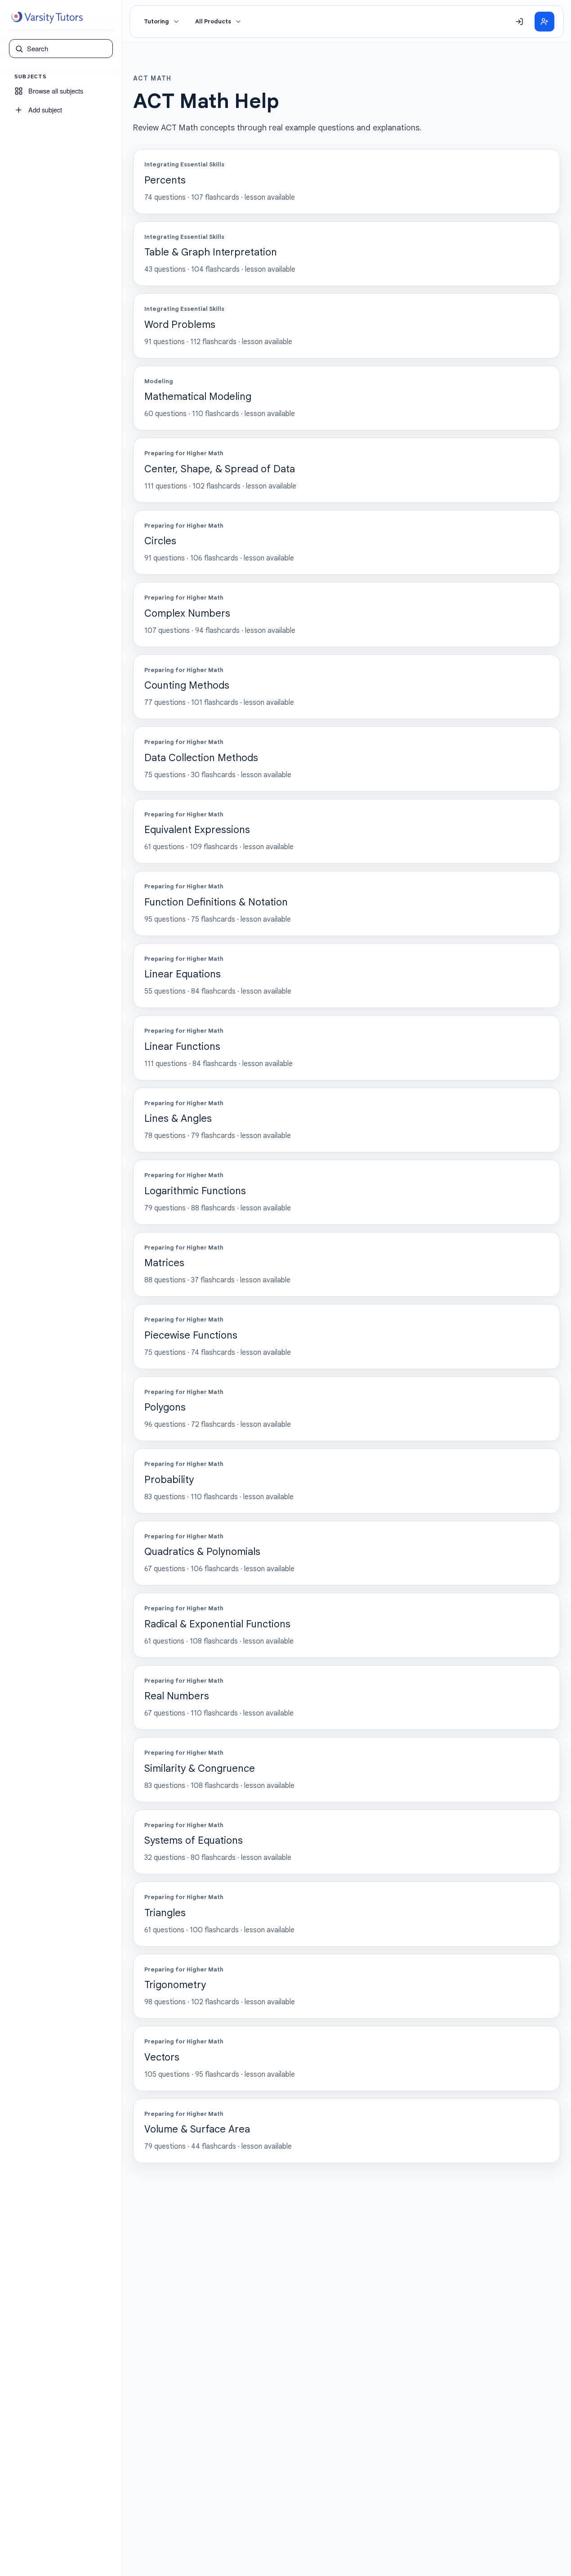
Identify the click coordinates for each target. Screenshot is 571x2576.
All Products (213, 22)
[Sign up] (544, 22)
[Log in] (519, 22)
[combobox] (67, 49)
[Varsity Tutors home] (47, 18)
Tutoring (156, 22)
